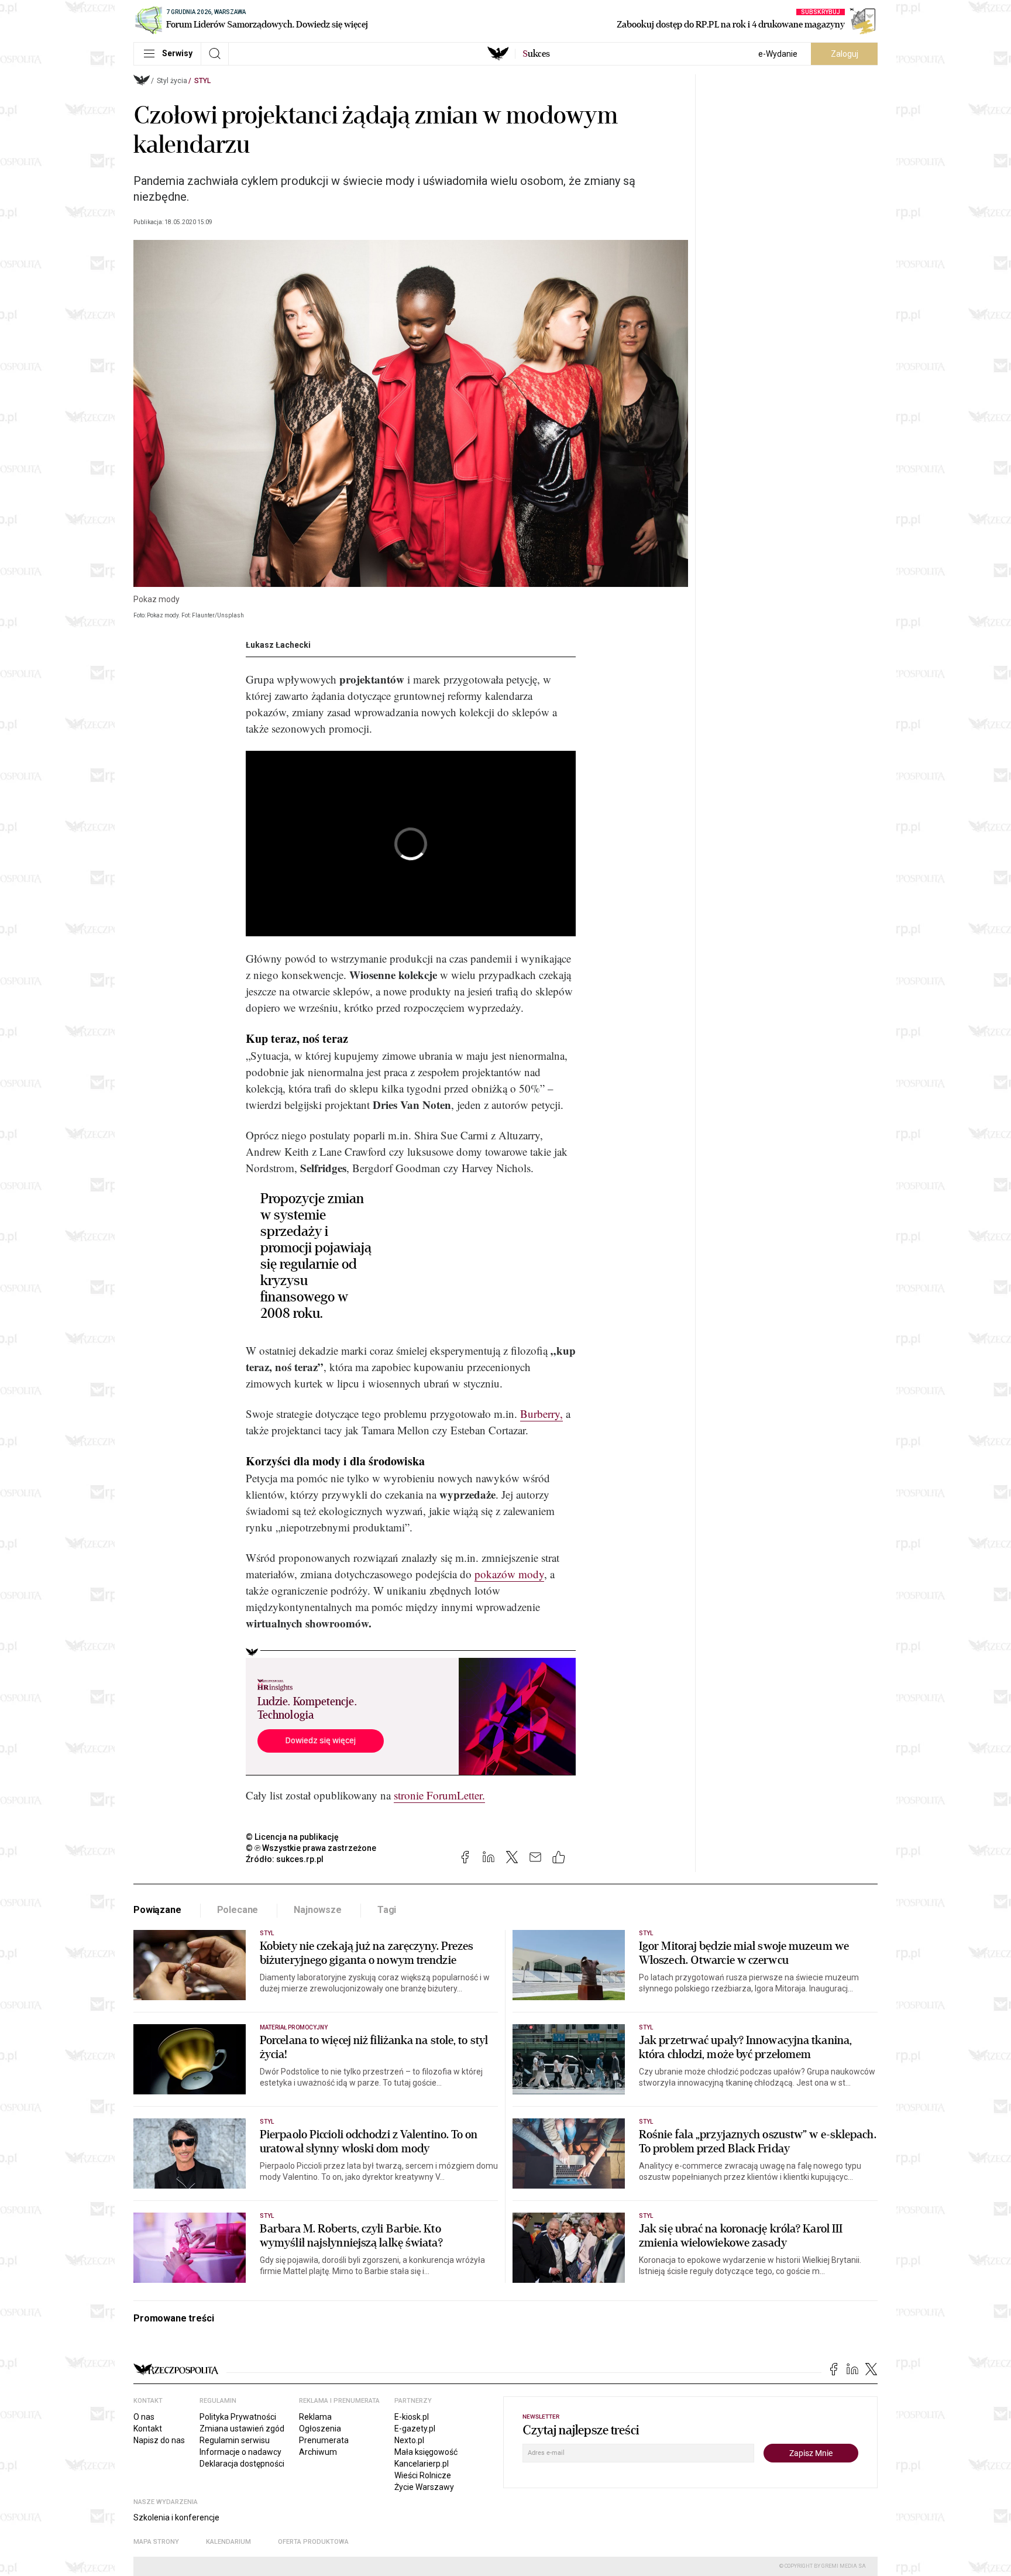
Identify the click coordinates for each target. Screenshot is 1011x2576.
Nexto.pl (409, 2440)
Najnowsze (318, 1910)
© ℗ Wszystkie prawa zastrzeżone (311, 1848)
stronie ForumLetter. (439, 1795)
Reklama (315, 2417)
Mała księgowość (426, 2452)
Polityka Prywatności (238, 2417)
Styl (202, 81)
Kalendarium (228, 2542)
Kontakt (148, 2429)
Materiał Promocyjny (294, 2027)
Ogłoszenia (320, 2429)
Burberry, (541, 1414)
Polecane (238, 1910)
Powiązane (157, 1910)
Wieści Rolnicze (423, 2475)
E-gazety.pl (415, 2429)
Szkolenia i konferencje (176, 2517)
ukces (536, 54)
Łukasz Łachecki (278, 645)
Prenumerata (324, 2440)
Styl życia (172, 81)
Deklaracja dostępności (242, 2464)
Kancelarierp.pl (422, 2464)
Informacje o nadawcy (240, 2452)
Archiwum (318, 2452)
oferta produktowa (313, 2542)
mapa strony (156, 2542)
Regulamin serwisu (235, 2440)
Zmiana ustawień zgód (242, 2429)
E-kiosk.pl (412, 2417)
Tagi (387, 1910)
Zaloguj (845, 54)
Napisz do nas (159, 2440)
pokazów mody (509, 1574)
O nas (144, 2417)
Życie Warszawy (424, 2487)
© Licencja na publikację (293, 1837)
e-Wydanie (778, 54)
